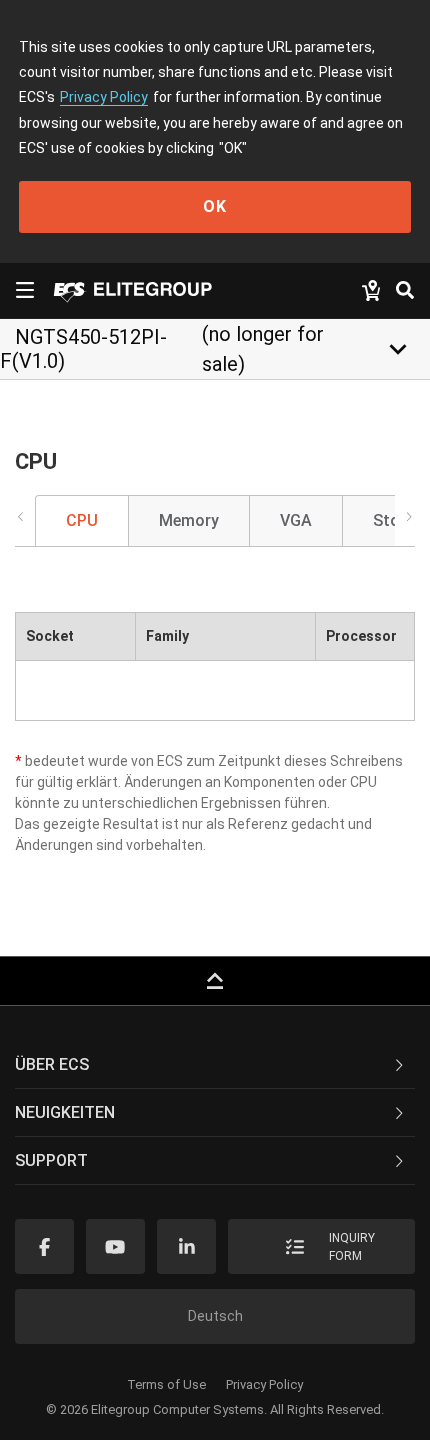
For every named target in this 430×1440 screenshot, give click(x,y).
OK (215, 206)
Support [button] (51, 1160)
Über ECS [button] (52, 1064)
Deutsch (215, 1316)
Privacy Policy (104, 97)
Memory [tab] (189, 520)
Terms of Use (166, 1384)
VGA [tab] (296, 520)
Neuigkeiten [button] (65, 1112)
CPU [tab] (82, 520)
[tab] (215, 1065)
